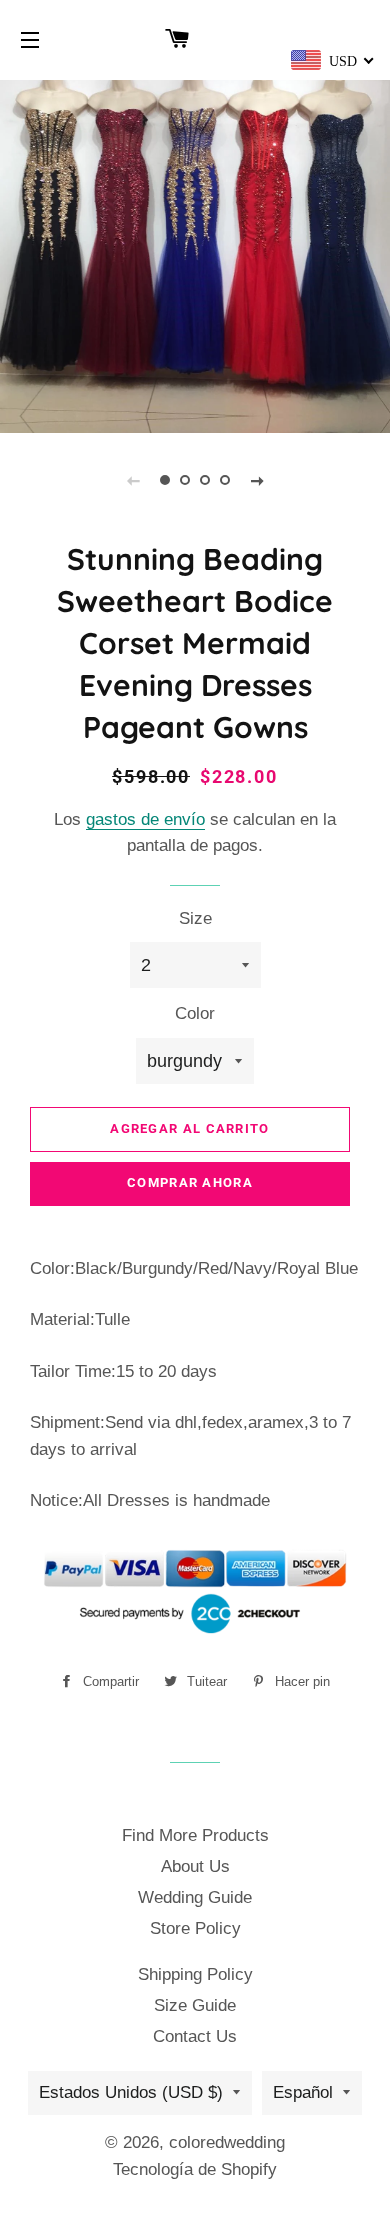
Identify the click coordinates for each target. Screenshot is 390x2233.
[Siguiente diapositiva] (257, 480)
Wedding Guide (195, 1897)
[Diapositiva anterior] (133, 480)
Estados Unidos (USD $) (131, 2092)
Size (195, 918)
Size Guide (195, 2005)
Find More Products (195, 1835)
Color (195, 1013)
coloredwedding (227, 2142)
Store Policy (195, 1928)
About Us (195, 1866)
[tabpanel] (195, 254)
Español (303, 2092)
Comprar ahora (190, 1182)
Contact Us (195, 2036)
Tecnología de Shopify (195, 2169)
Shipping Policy (195, 1974)
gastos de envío (145, 819)
